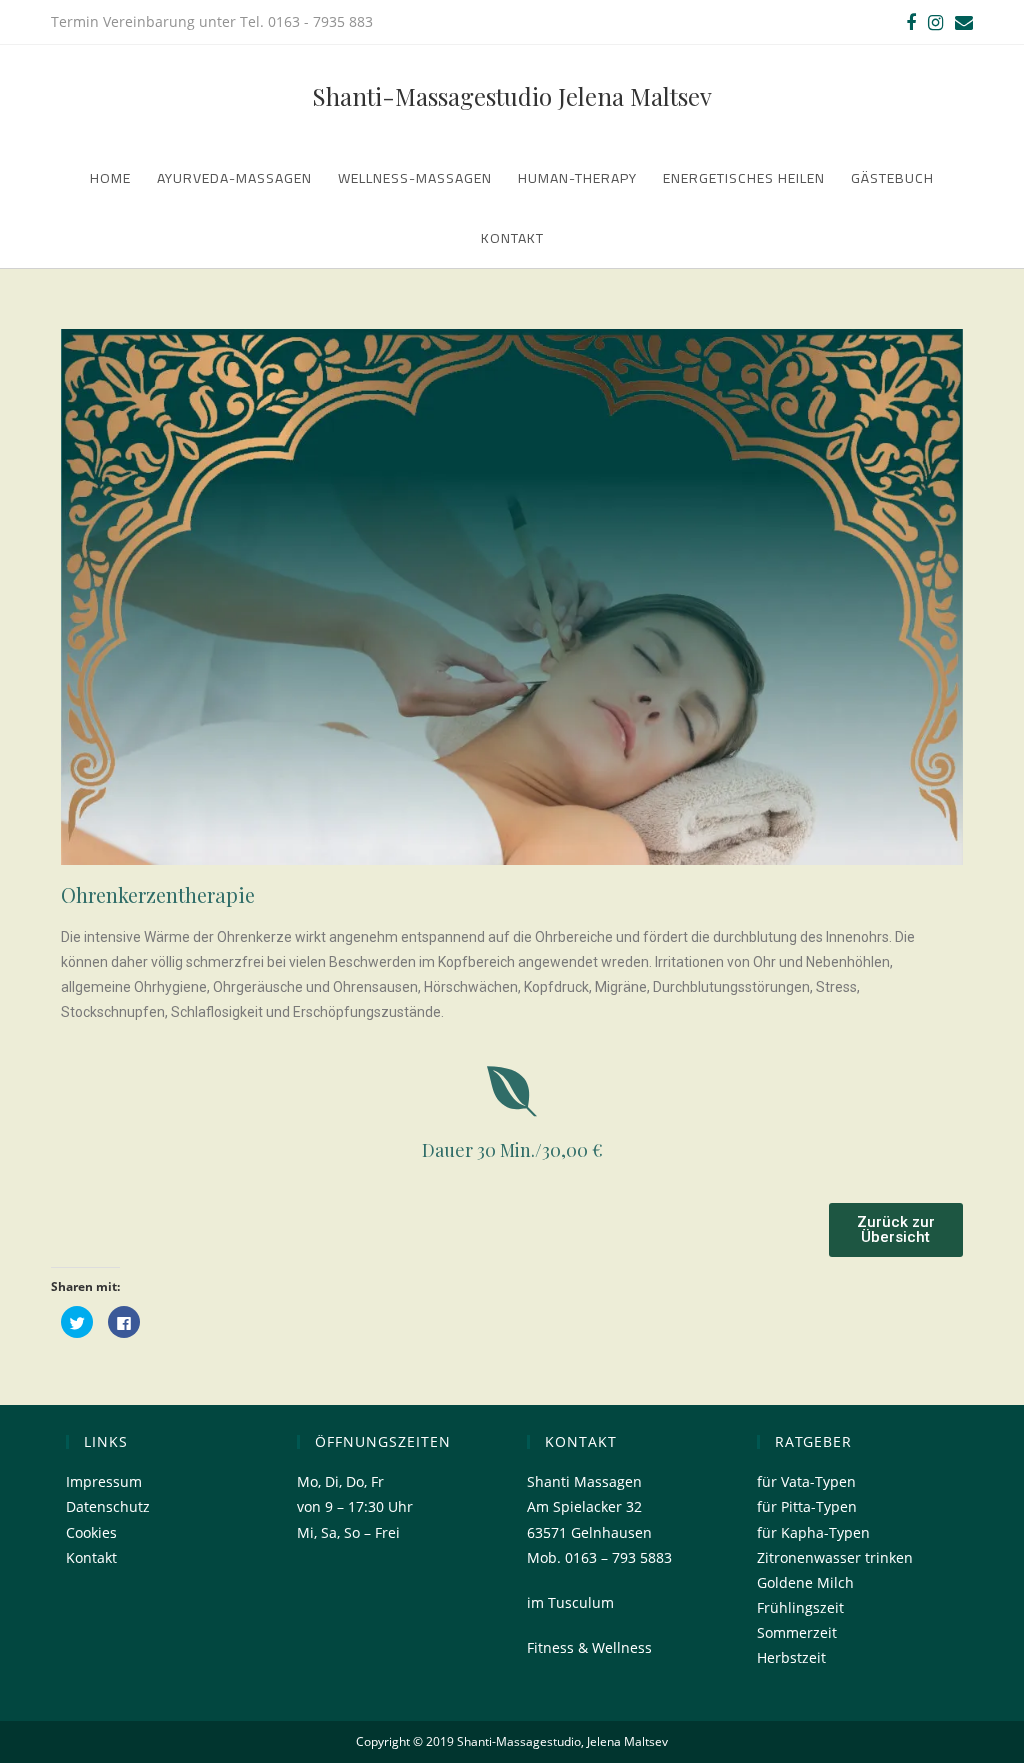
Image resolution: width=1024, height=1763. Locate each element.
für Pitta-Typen (807, 1506)
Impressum (104, 1481)
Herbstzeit (791, 1657)
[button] (896, 1230)
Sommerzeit (797, 1632)
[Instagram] (935, 22)
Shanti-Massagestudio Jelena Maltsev (512, 96)
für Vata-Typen (806, 1481)
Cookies (91, 1532)
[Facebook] (911, 22)
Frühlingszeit (800, 1607)
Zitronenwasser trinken (835, 1557)
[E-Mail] (961, 22)
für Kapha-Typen (813, 1532)
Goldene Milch (805, 1582)
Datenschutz (108, 1506)
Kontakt (91, 1557)
